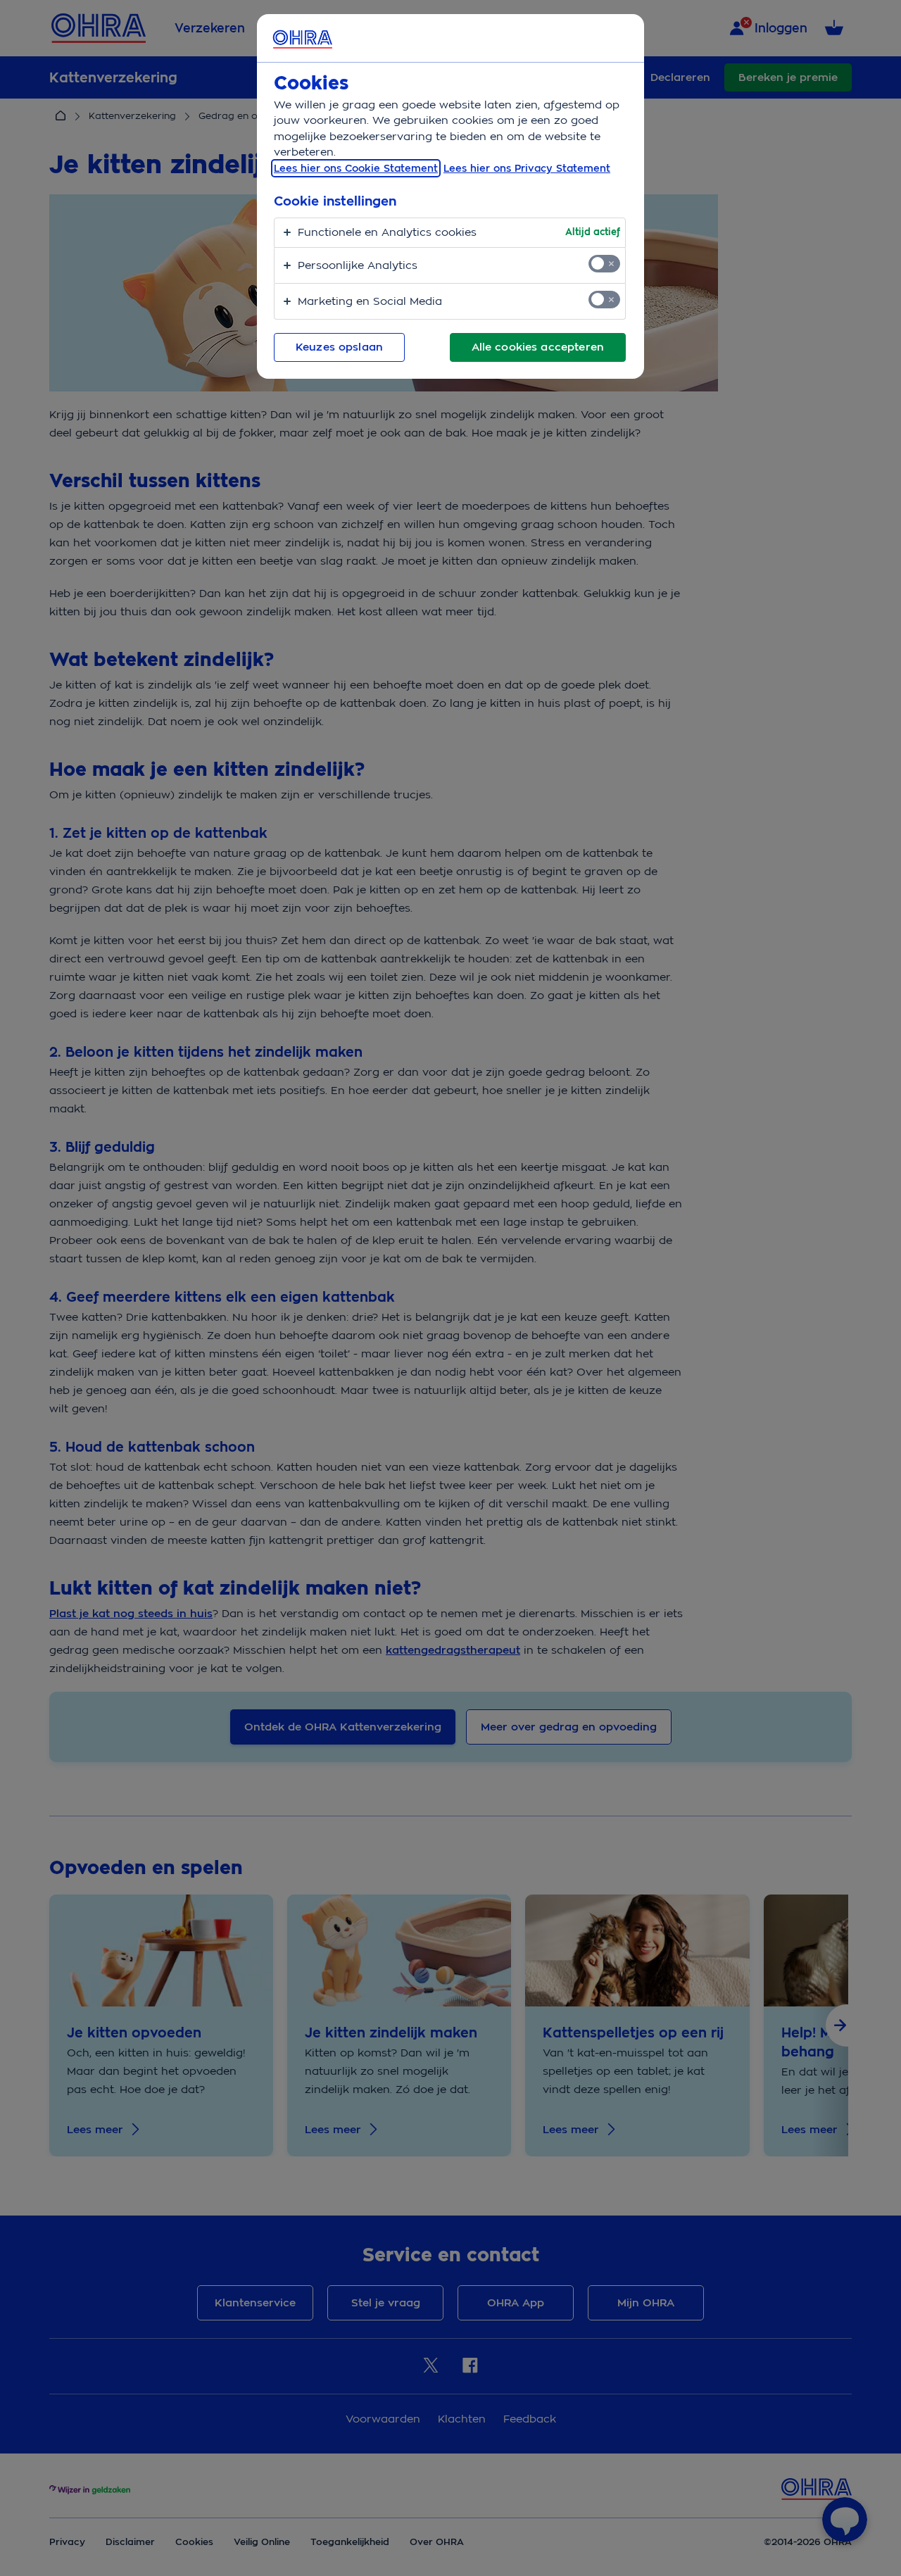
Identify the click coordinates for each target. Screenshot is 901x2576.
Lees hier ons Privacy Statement (527, 168)
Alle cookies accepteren (538, 347)
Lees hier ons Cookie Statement (356, 168)
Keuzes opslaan (339, 347)
